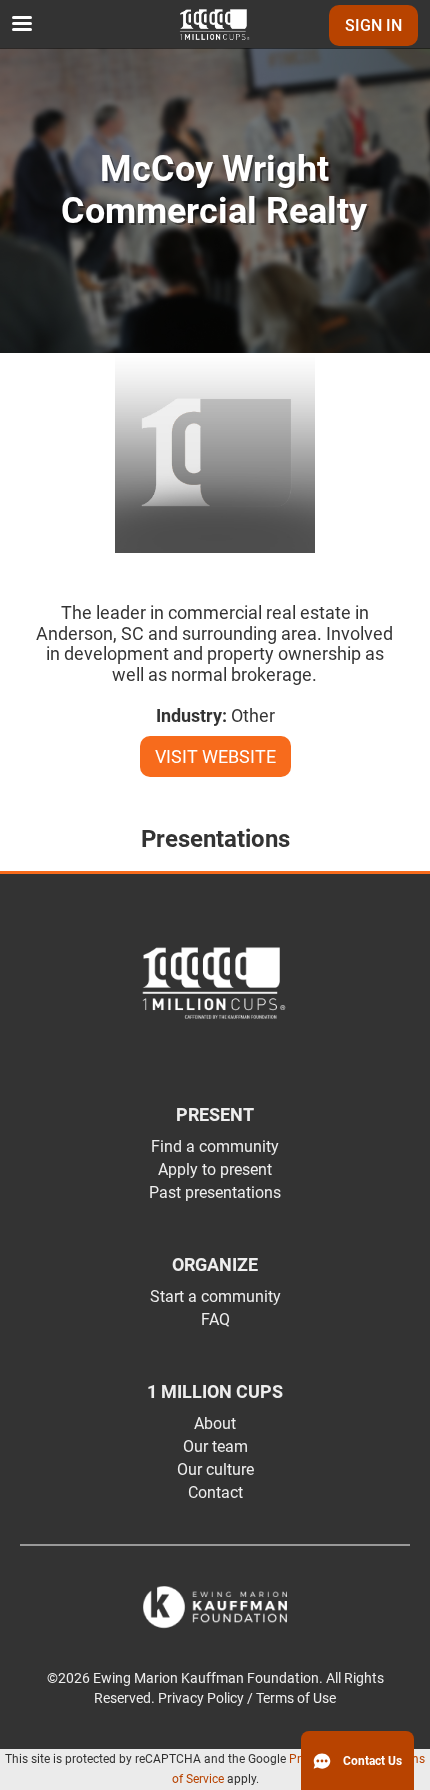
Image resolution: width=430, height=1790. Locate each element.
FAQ (215, 1319)
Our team (215, 1446)
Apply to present (215, 1169)
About (215, 1423)
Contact (215, 1492)
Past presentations (215, 1192)
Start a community (215, 1296)
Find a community (215, 1146)
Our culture (215, 1469)
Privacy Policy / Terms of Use (247, 1698)
